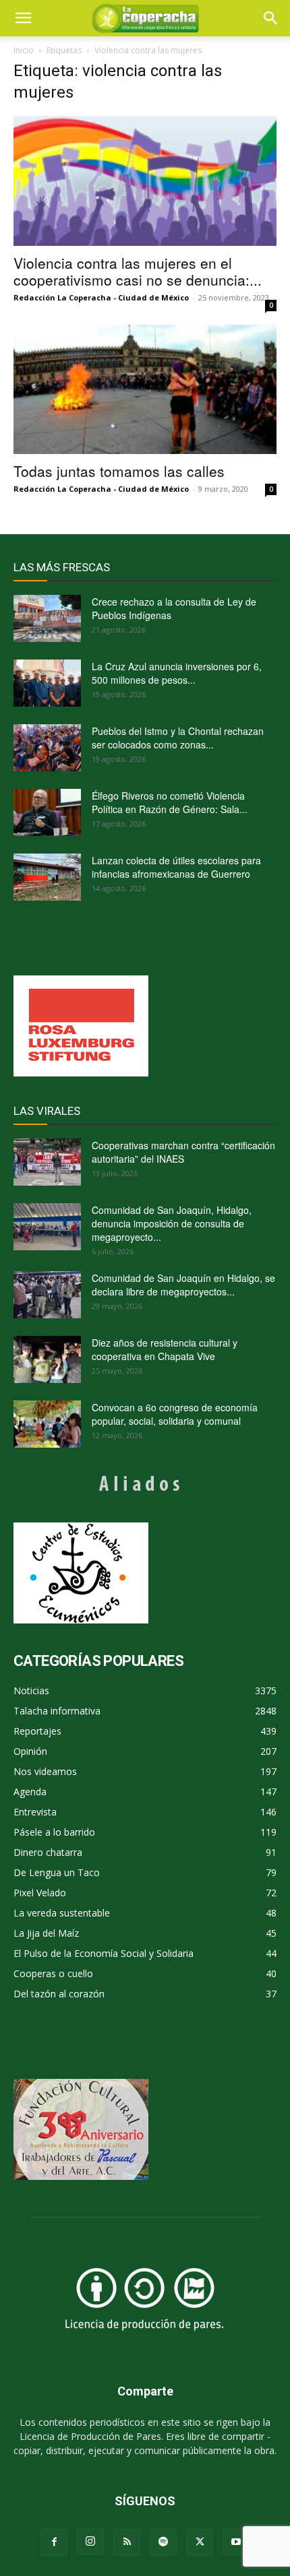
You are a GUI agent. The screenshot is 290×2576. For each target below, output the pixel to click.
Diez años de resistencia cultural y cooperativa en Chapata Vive (165, 1349)
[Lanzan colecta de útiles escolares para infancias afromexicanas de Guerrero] (47, 877)
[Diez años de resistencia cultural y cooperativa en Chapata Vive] (47, 1359)
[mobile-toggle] (23, 18)
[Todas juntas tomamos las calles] (145, 390)
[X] (200, 2542)
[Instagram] (90, 2542)
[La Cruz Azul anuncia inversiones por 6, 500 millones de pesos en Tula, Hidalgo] (47, 683)
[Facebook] (54, 2542)
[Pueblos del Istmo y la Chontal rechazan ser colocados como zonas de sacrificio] (47, 748)
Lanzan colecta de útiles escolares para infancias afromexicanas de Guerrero (176, 867)
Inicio (24, 50)
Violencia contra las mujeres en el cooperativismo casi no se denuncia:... (138, 271)
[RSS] (127, 2542)
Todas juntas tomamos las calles (119, 471)
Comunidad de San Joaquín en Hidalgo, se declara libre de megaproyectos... (183, 1285)
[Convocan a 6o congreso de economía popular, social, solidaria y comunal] (47, 1424)
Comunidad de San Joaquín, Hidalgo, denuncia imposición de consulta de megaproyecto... (172, 1223)
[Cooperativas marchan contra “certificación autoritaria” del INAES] (47, 1162)
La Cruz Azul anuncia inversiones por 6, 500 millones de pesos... (177, 673)
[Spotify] (163, 2542)
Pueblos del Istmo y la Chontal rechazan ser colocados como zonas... (178, 738)
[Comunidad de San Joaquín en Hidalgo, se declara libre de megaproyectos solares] (47, 1295)
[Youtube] (236, 2542)
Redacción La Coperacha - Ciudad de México (101, 297)
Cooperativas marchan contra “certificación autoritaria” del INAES (183, 1152)
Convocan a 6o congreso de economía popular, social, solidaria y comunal (175, 1414)
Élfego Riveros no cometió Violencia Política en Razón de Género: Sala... (170, 802)
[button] (271, 18)
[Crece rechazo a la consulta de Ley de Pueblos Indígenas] (47, 618)
